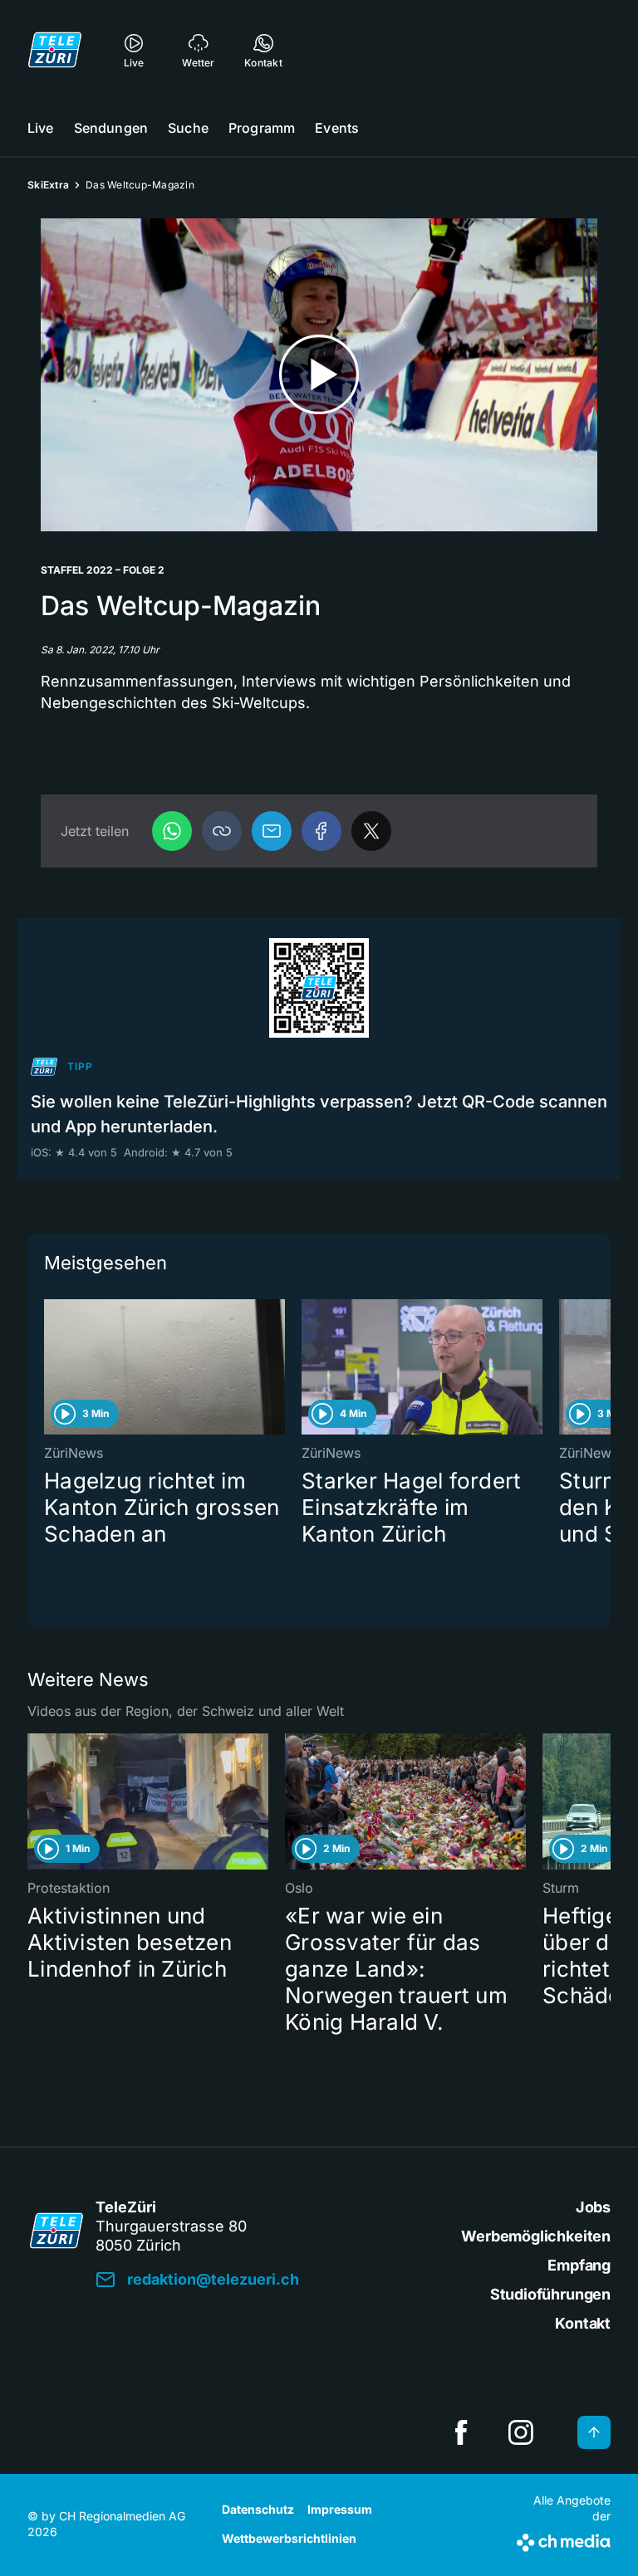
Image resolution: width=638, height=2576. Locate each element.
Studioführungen (550, 2294)
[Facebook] (321, 831)
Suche (188, 128)
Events (337, 128)
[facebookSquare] (461, 2432)
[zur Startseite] (55, 50)
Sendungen (111, 128)
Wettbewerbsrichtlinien (289, 2538)
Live (41, 128)
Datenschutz (258, 2509)
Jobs (593, 2207)
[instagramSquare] (521, 2432)
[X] (371, 831)
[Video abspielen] (319, 375)
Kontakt (583, 2323)
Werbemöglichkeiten (536, 2236)
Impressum (340, 2509)
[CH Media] (564, 2539)
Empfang (579, 2265)
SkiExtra (48, 185)
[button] (222, 831)
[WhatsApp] (172, 831)
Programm (262, 128)
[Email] (272, 831)
